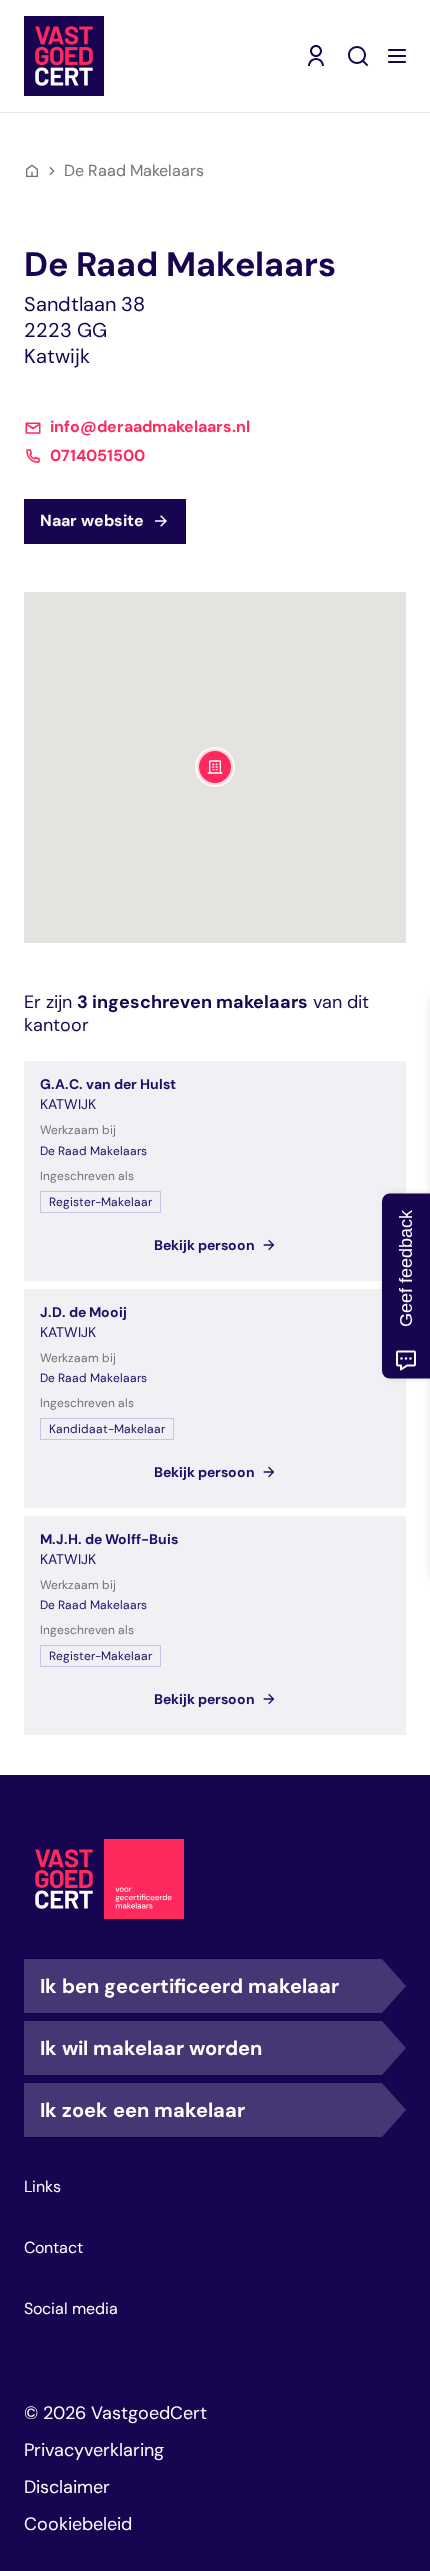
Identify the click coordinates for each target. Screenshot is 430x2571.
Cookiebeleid (78, 2524)
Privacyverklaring (94, 2450)
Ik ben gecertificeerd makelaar (189, 1986)
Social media (71, 2309)
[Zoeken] (358, 56)
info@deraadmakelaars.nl (150, 427)
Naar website (92, 520)
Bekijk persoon (204, 1245)
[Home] (32, 171)
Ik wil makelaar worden (151, 2048)
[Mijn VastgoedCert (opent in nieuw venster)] (316, 56)
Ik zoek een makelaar (142, 2110)
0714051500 (97, 456)
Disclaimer (67, 2487)
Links (42, 2187)
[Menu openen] (397, 56)
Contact (53, 2248)
